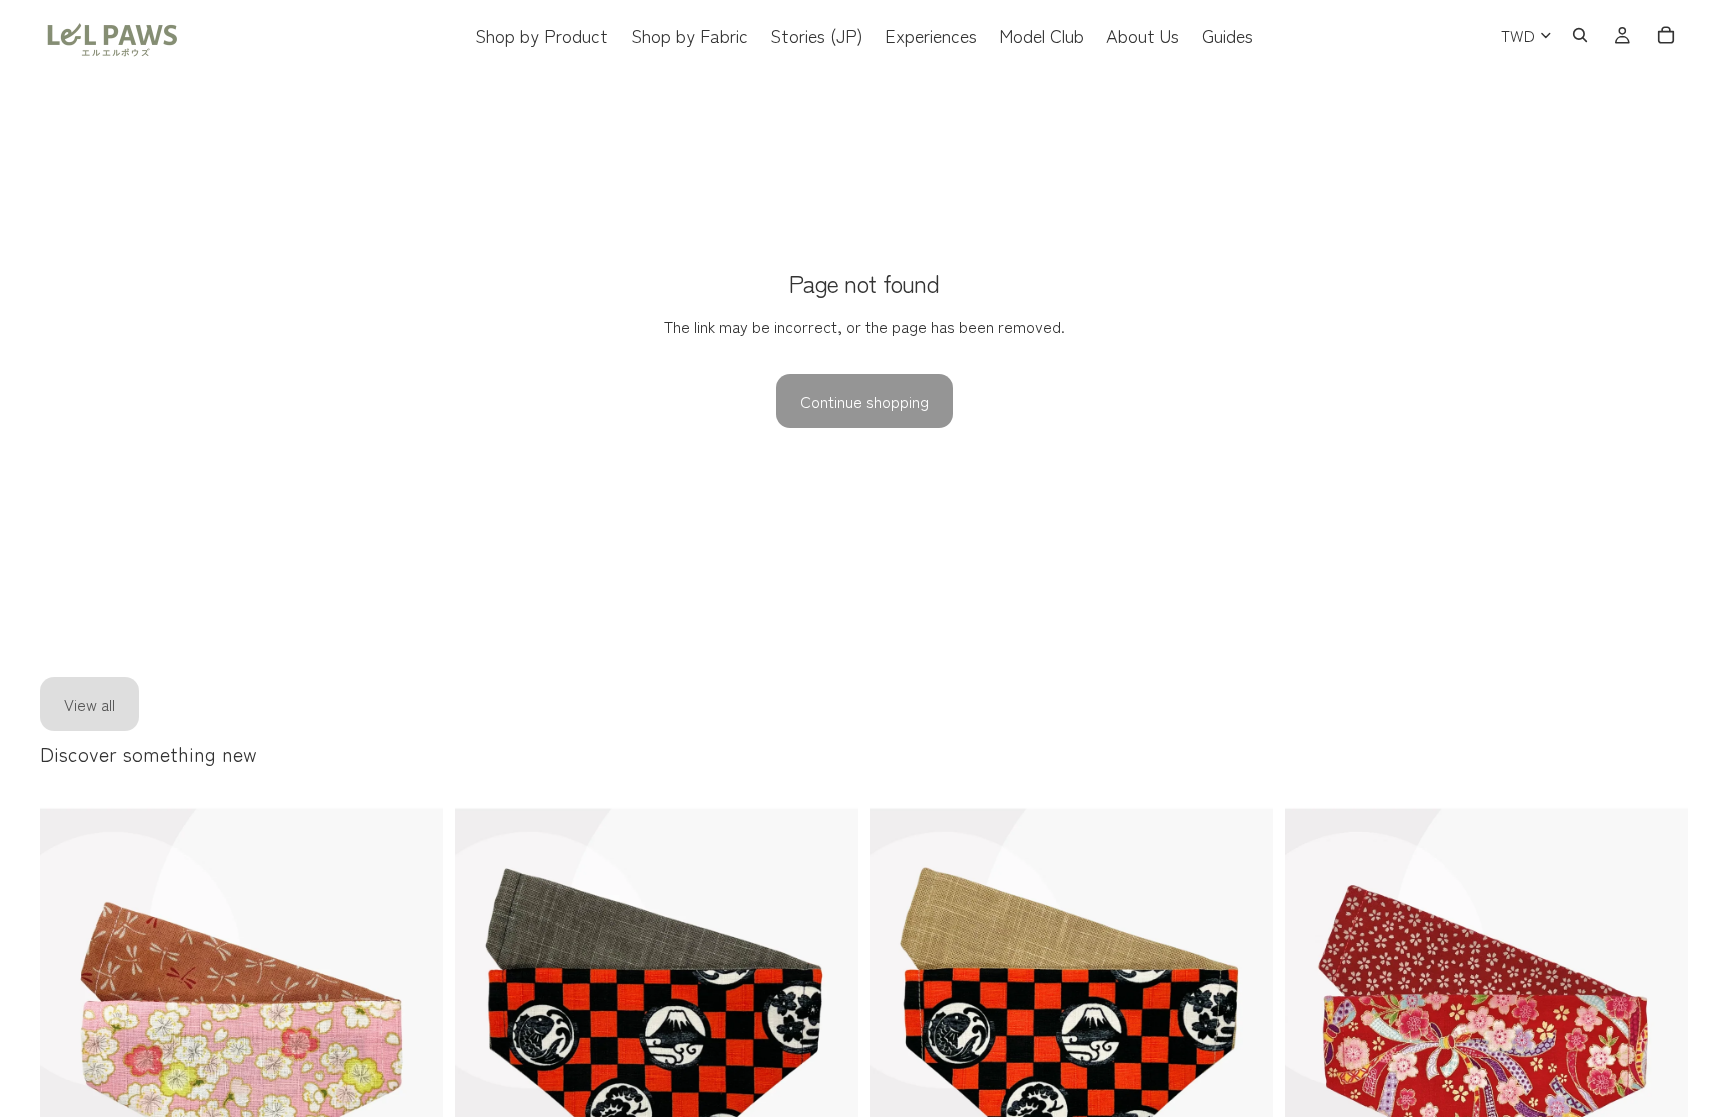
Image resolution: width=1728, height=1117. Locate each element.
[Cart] (1666, 35)
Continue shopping (864, 401)
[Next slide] (413, 1053)
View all (89, 704)
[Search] (1580, 35)
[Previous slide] (70, 1053)
